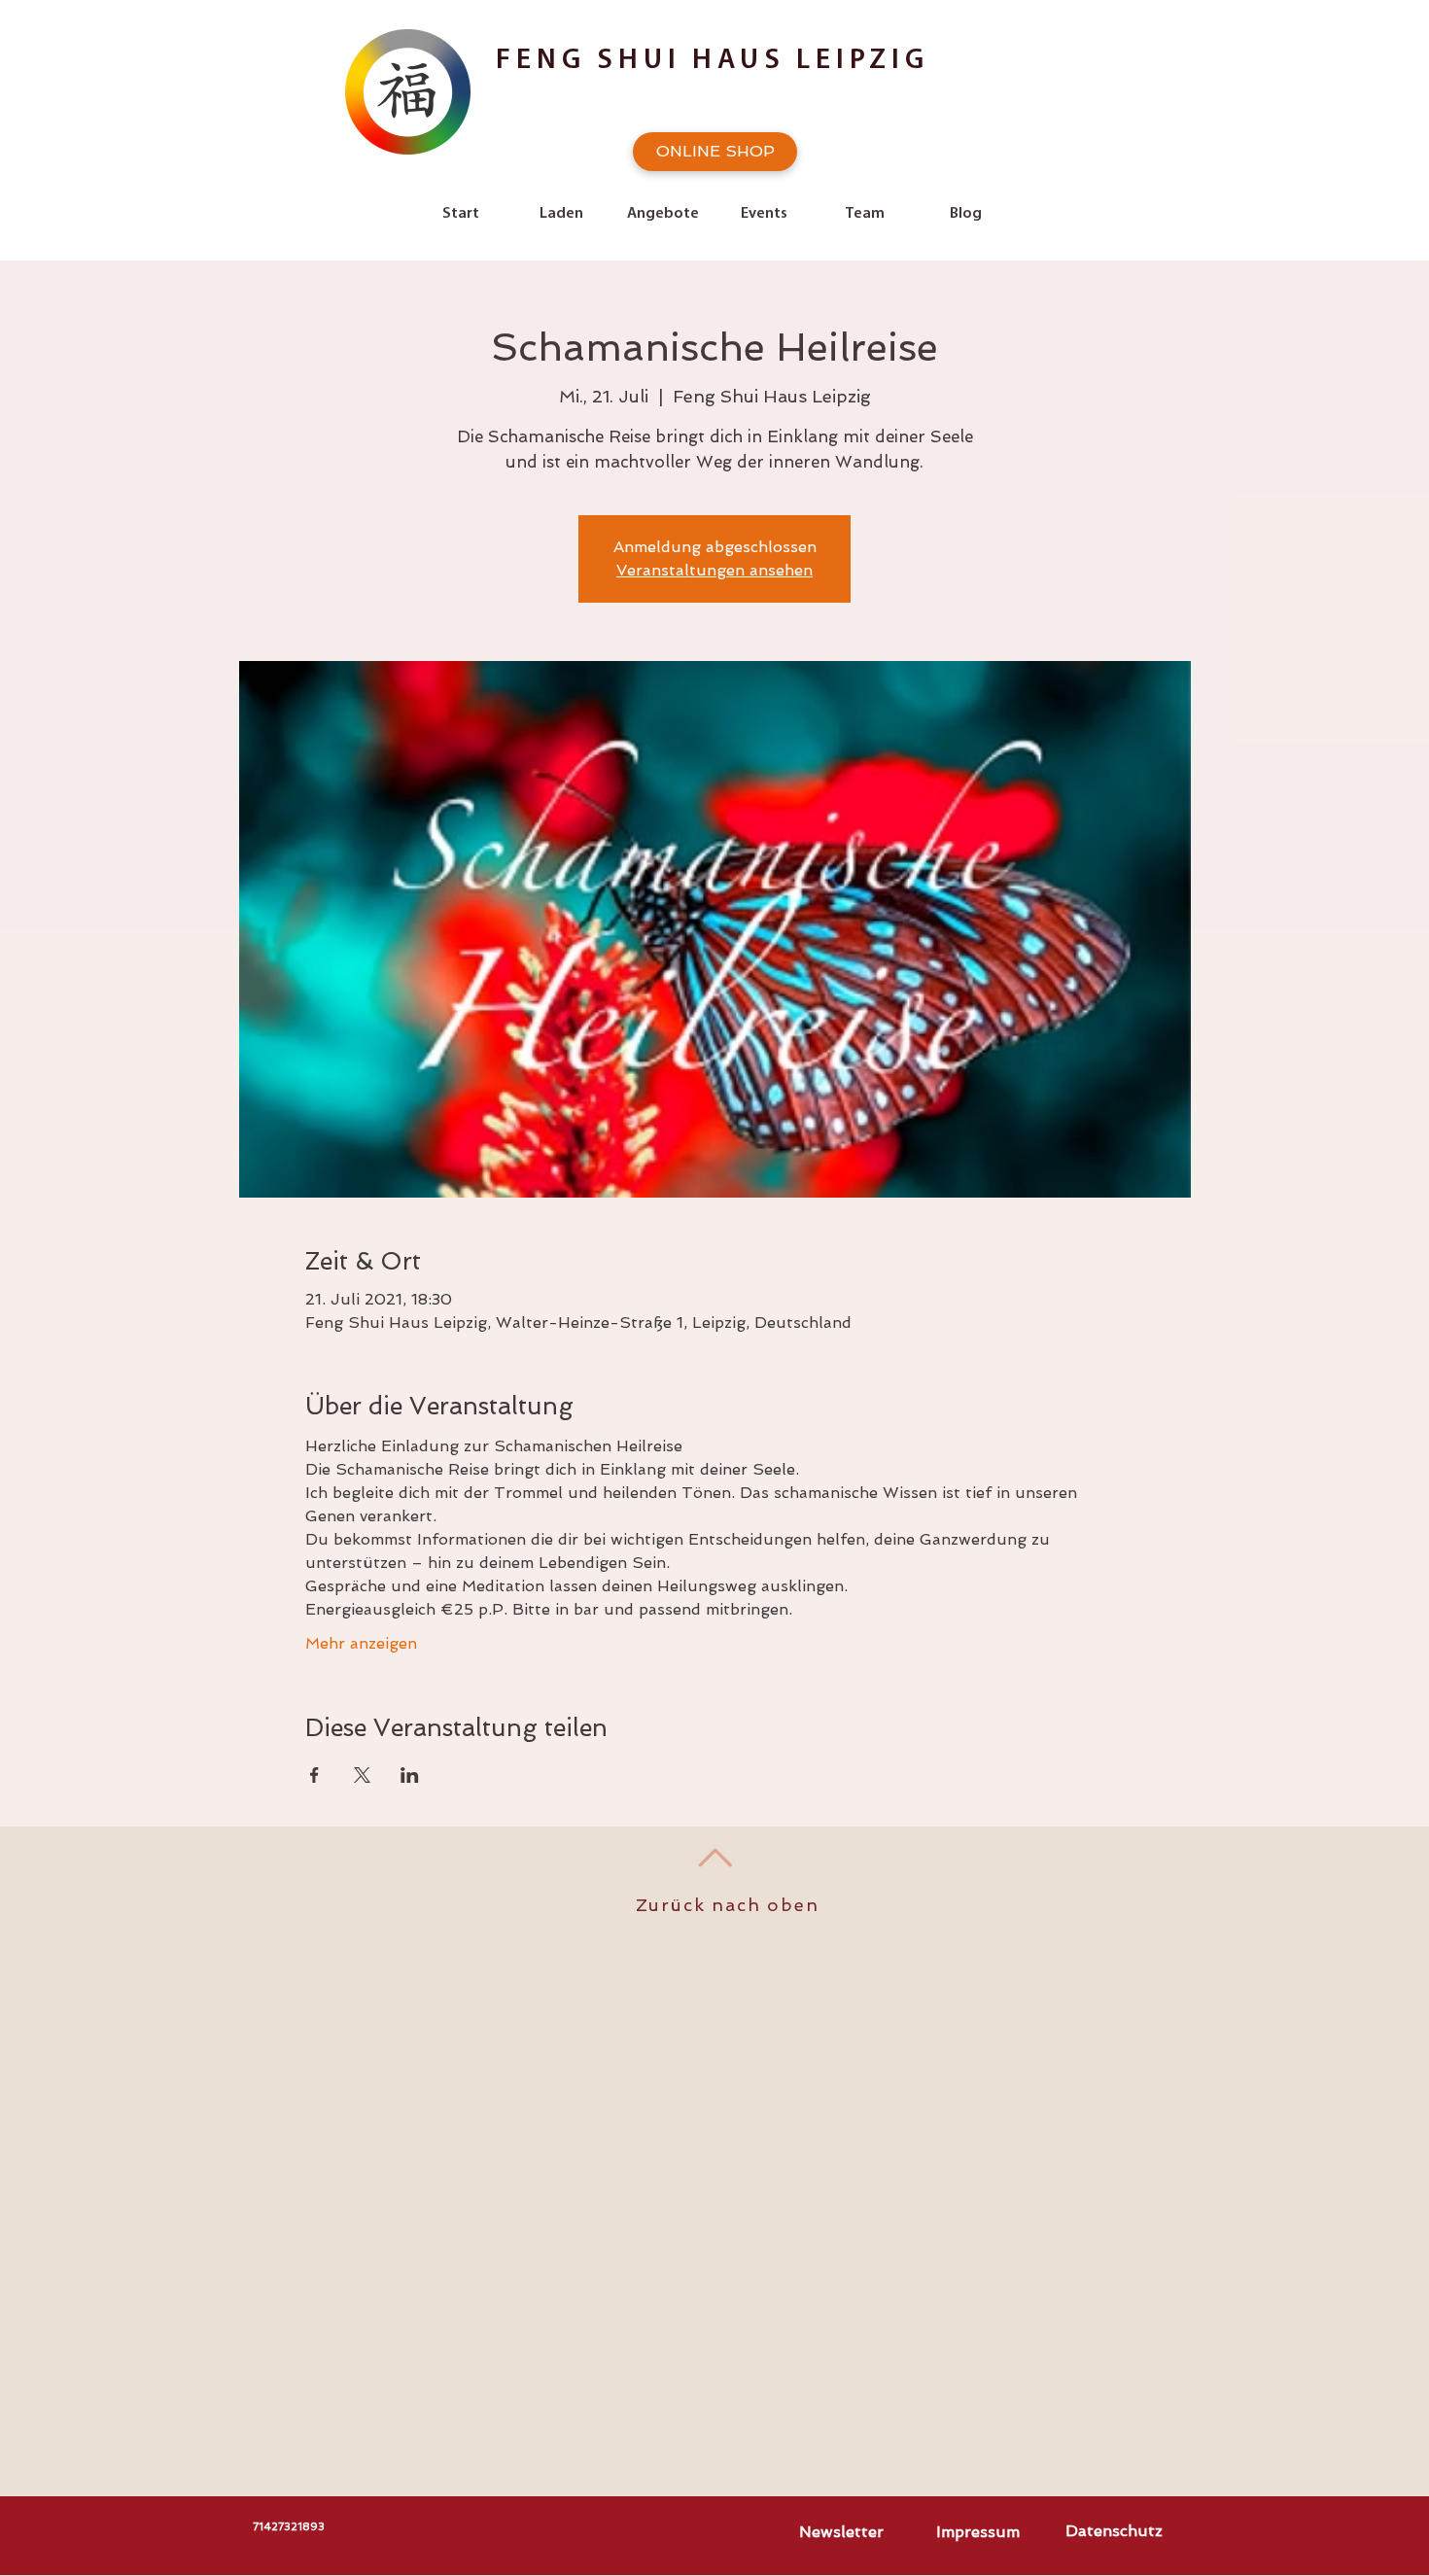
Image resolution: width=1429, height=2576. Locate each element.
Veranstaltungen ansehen (714, 570)
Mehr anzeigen (361, 1643)
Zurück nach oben (728, 1905)
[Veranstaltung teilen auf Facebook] (314, 1775)
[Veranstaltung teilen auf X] (362, 1775)
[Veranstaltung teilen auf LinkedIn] (410, 1775)
